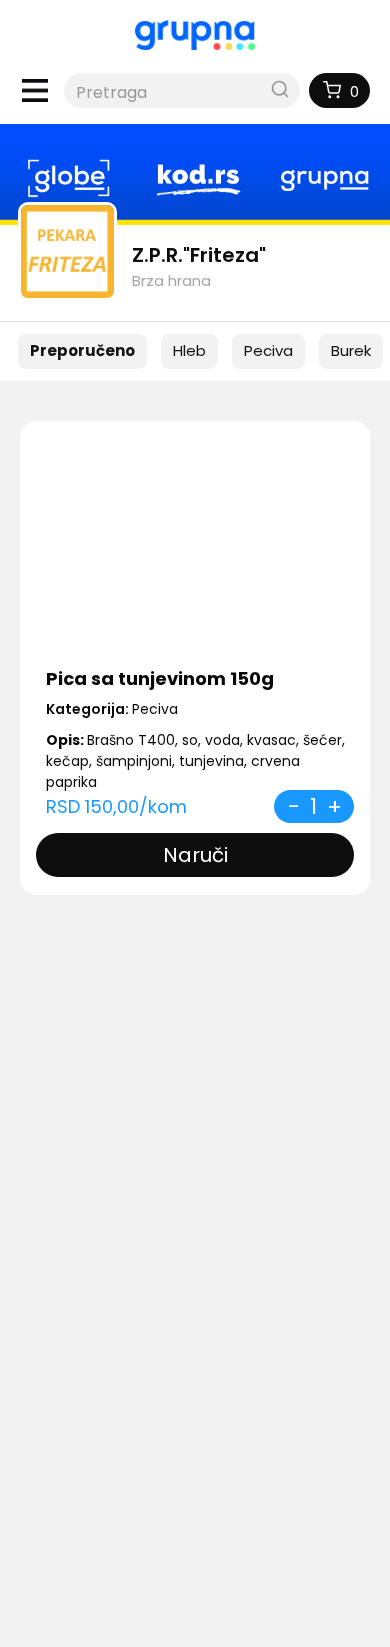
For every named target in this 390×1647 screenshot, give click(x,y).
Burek (351, 350)
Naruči (195, 855)
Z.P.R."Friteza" (199, 255)
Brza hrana (171, 280)
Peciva (268, 350)
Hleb (189, 350)
